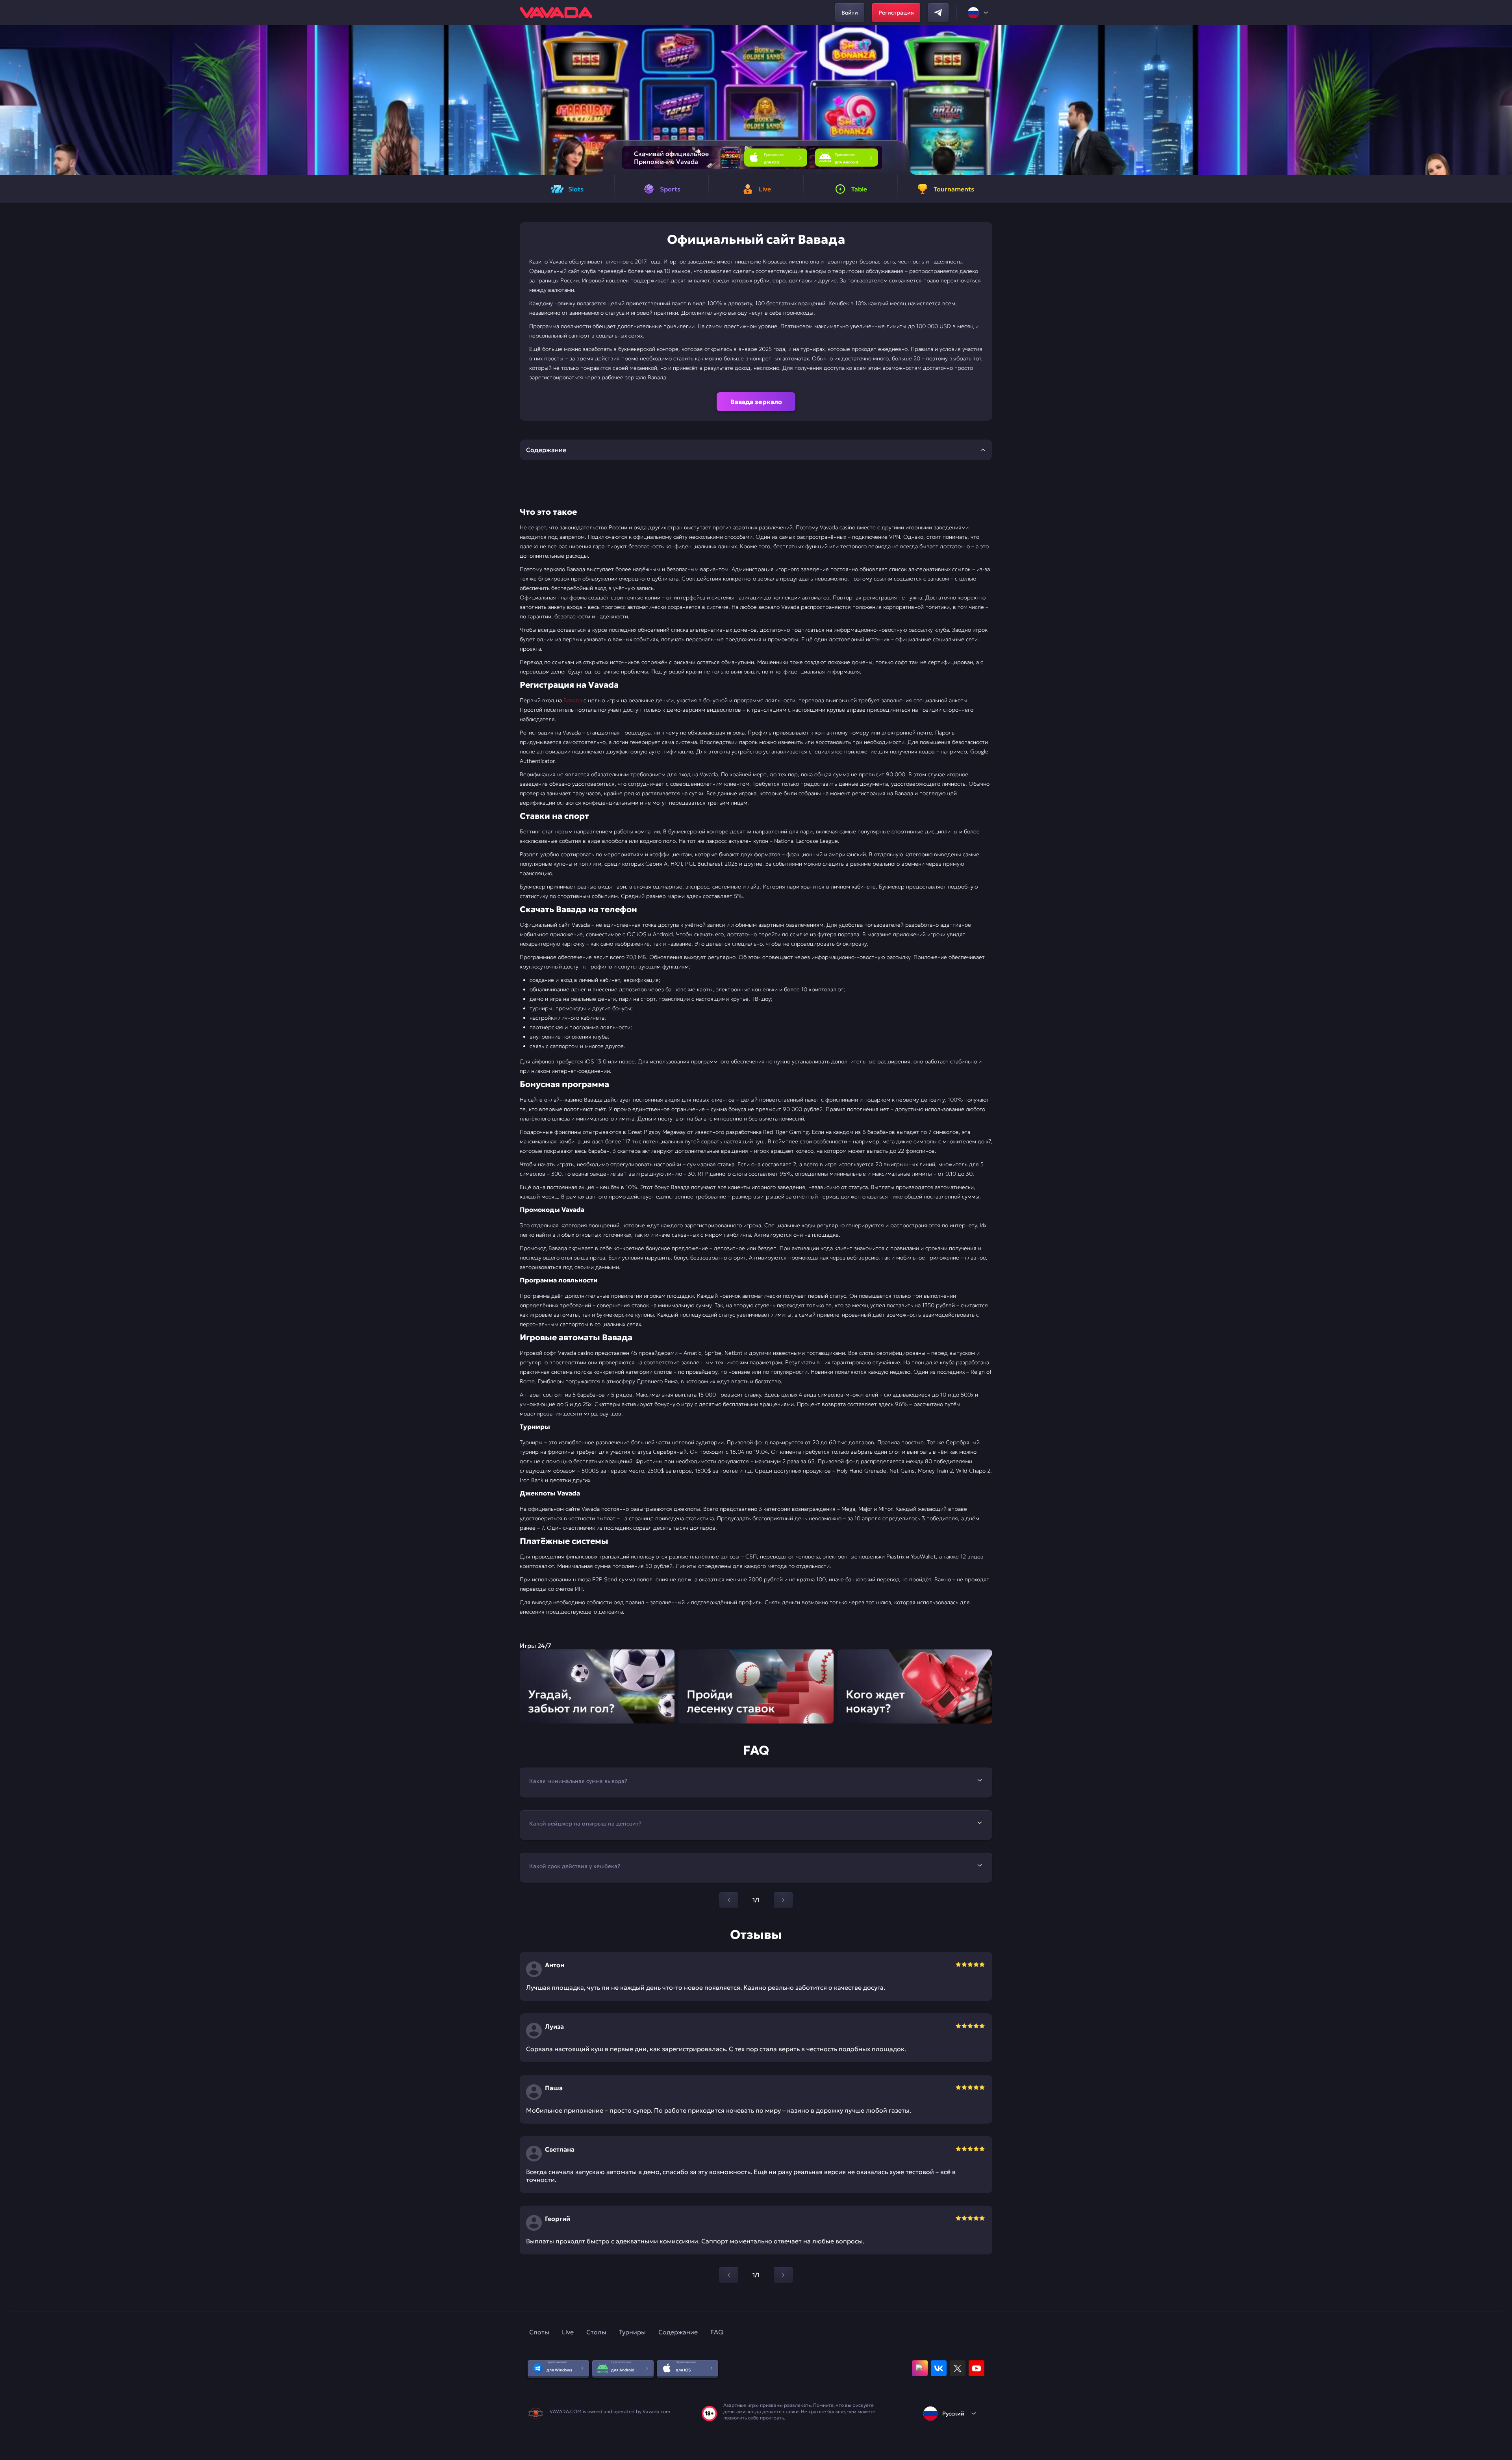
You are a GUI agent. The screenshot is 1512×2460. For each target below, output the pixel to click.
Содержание (678, 2332)
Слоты (539, 2332)
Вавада (573, 700)
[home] (556, 13)
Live (568, 2332)
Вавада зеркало (756, 402)
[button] (1503, 100)
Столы (596, 2332)
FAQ (717, 2332)
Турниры (632, 2332)
